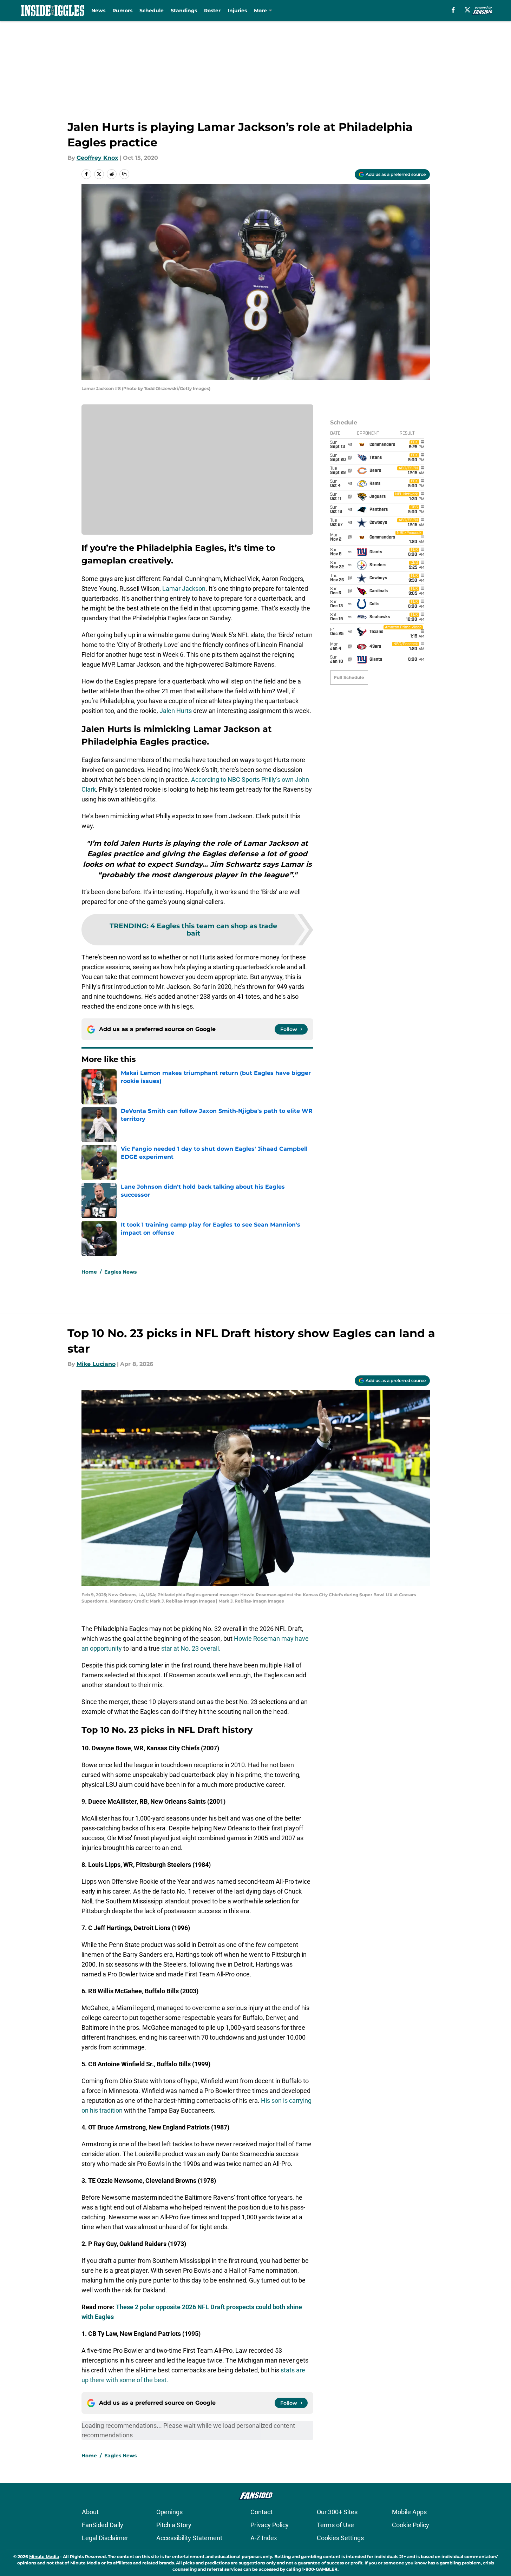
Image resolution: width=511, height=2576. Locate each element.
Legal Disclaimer (105, 2538)
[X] (467, 10)
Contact (261, 2512)
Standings (184, 11)
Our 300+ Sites (337, 2512)
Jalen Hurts (176, 711)
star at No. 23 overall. (191, 1648)
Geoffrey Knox (97, 158)
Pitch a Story (174, 2525)
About (90, 2512)
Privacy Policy (270, 2525)
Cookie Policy (411, 2525)
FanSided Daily (103, 2525)
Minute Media (44, 2557)
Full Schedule (349, 677)
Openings (169, 2512)
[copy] (124, 174)
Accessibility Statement (189, 2538)
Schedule (152, 11)
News (98, 11)
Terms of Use (335, 2525)
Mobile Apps (409, 2512)
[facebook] (453, 10)
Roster (212, 11)
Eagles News (120, 1272)
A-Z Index (264, 2538)
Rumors (122, 11)
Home (89, 1272)
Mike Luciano (96, 1364)
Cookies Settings (340, 2538)
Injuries (237, 11)
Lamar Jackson (184, 589)
